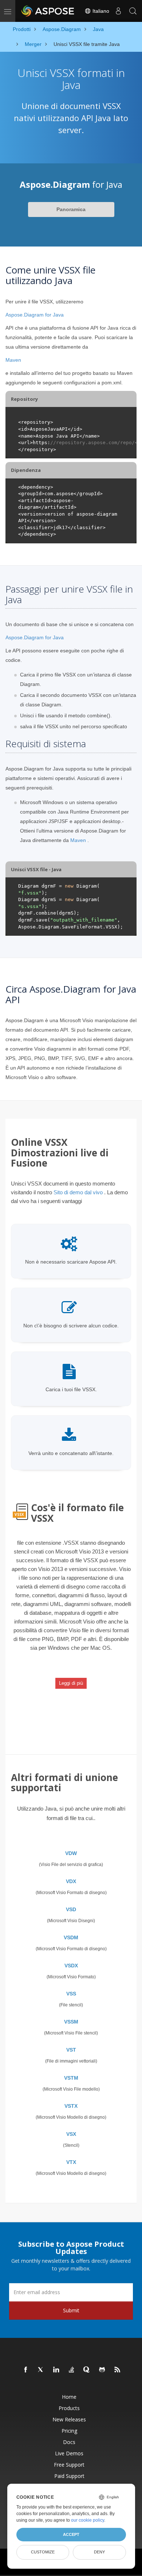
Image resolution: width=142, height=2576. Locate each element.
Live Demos (69, 2453)
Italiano (100, 11)
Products (69, 2408)
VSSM (71, 2022)
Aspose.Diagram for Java (35, 315)
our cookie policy (88, 2520)
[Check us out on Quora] (87, 2370)
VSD (71, 1909)
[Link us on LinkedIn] (56, 2370)
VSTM (71, 2078)
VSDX (71, 1966)
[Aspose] (48, 11)
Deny (99, 2552)
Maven (13, 360)
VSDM (71, 1937)
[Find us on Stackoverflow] (72, 2370)
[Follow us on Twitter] (41, 2370)
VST (71, 2050)
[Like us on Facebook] (26, 2370)
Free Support (69, 2465)
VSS (71, 1994)
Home (69, 2397)
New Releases (69, 2419)
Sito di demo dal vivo (78, 1192)
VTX (71, 2162)
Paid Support (69, 2476)
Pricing (69, 2431)
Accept (71, 2534)
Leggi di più (71, 1683)
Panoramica (71, 209)
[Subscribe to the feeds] (118, 2370)
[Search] (133, 11)
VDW (71, 1853)
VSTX (71, 2106)
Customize (43, 2552)
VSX (71, 2134)
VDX (71, 1881)
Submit (71, 2310)
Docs (69, 2442)
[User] (118, 11)
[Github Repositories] (102, 2370)
